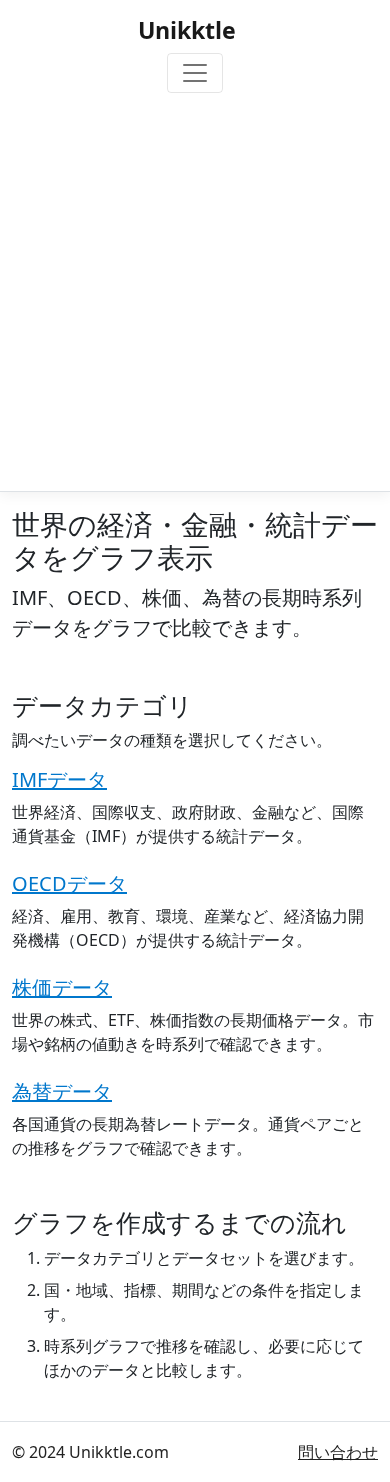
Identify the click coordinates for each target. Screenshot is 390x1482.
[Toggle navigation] (195, 73)
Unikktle (187, 30)
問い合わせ (338, 1452)
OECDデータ (69, 883)
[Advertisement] (195, 288)
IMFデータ (59, 779)
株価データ (62, 987)
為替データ (62, 1091)
